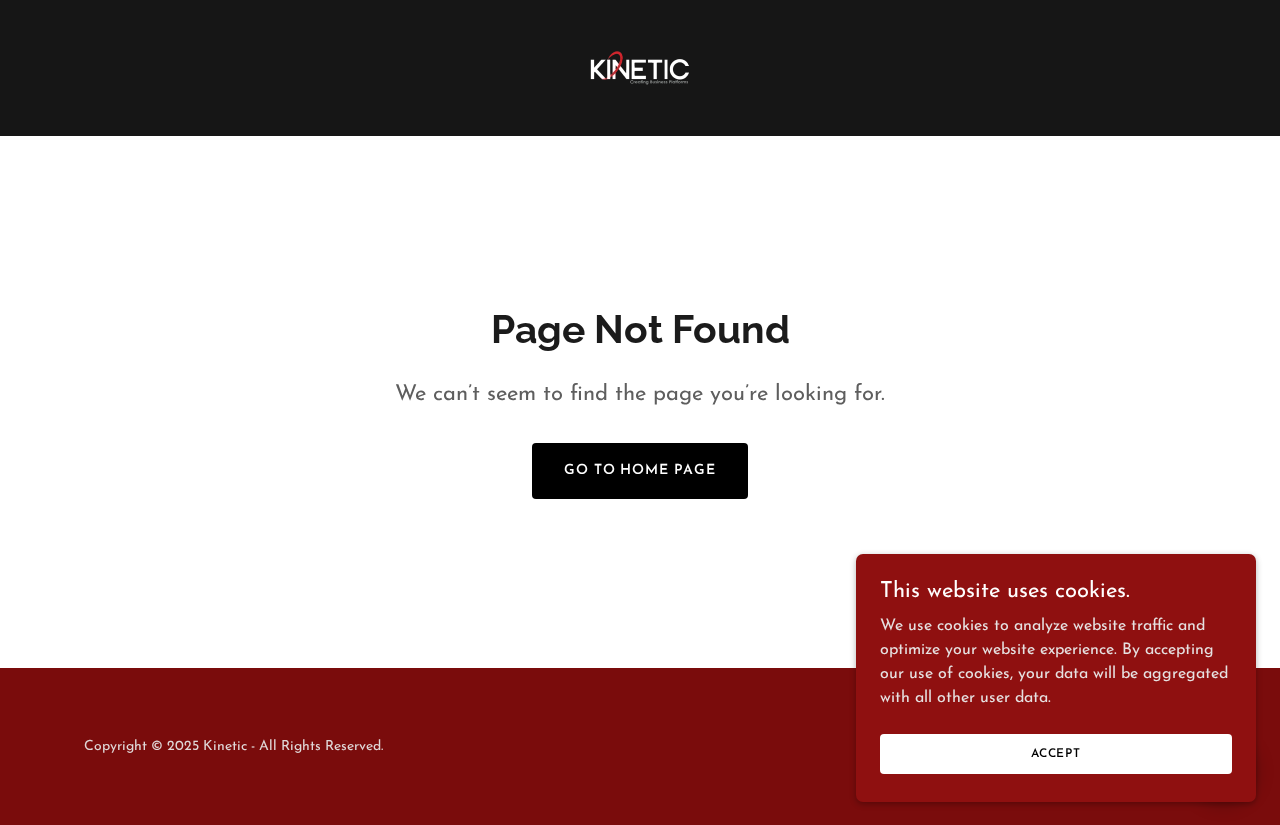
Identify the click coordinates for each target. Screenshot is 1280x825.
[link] (640, 67)
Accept (1056, 753)
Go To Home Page (640, 470)
